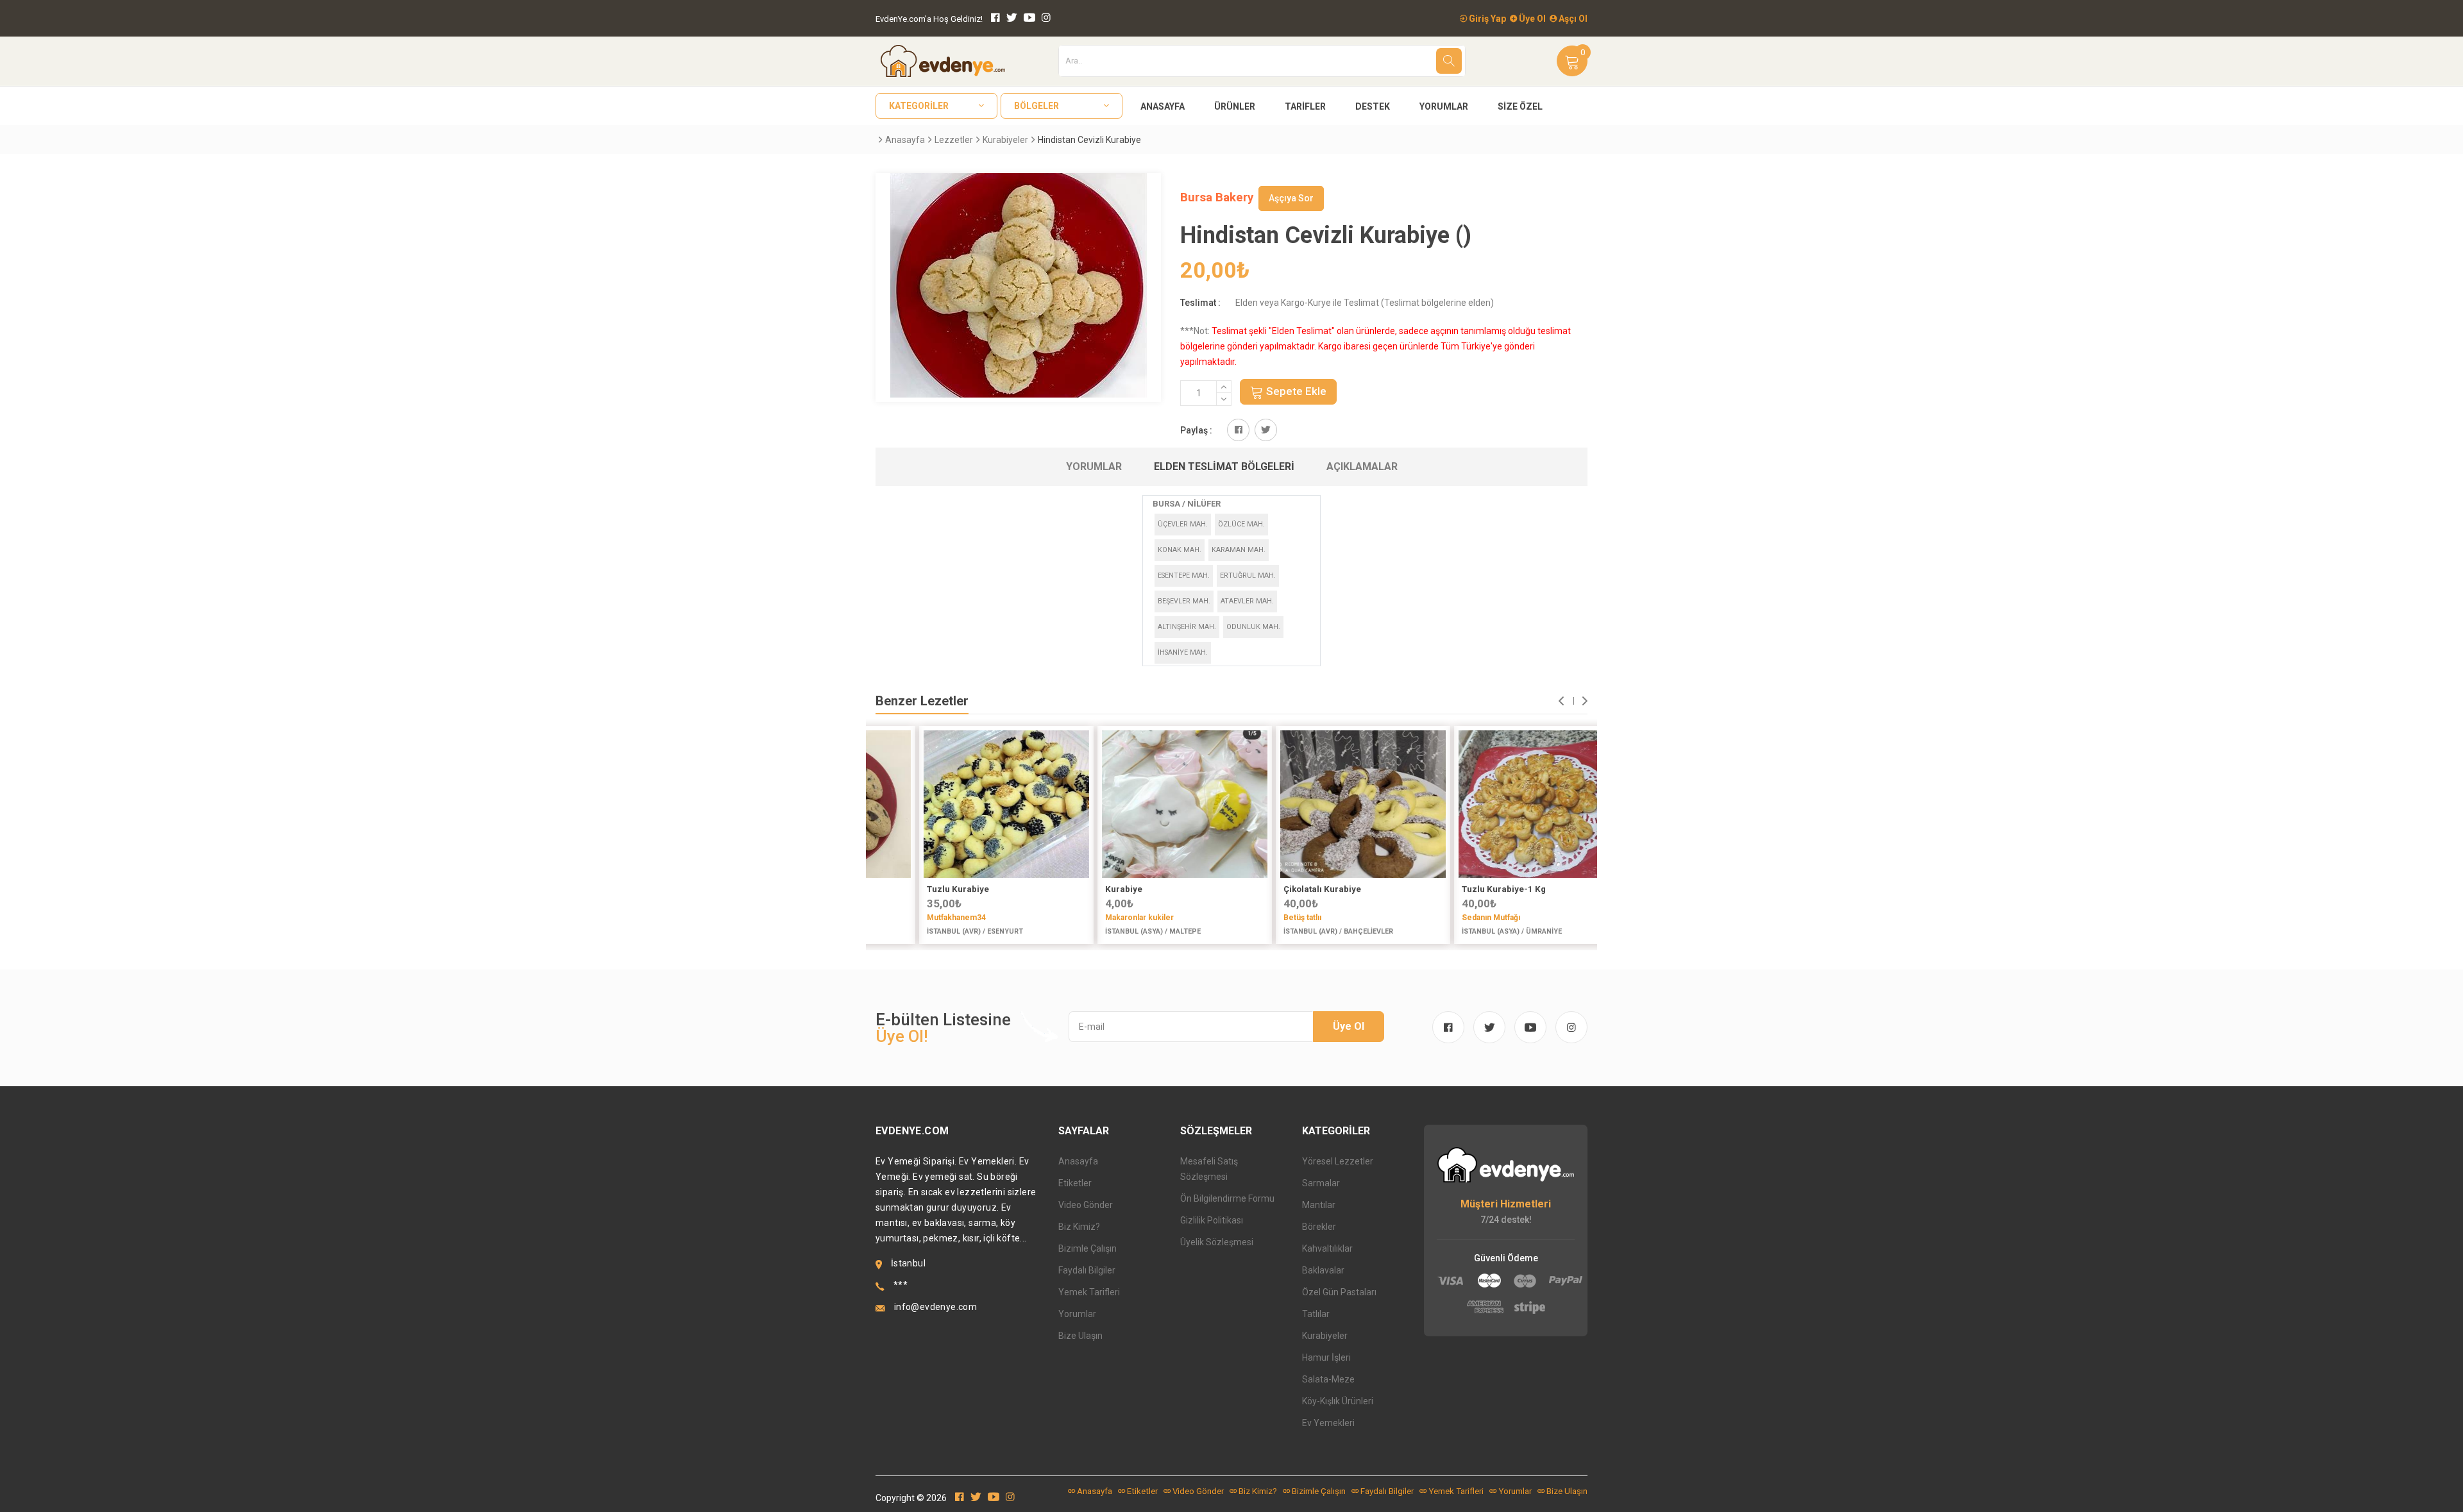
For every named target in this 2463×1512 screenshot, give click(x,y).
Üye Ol (1531, 19)
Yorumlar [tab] (1094, 466)
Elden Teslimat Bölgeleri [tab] (1224, 466)
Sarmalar (1321, 1183)
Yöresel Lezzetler (1338, 1161)
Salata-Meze (1328, 1379)
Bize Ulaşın (1080, 1336)
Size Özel (1520, 106)
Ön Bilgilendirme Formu (1227, 1198)
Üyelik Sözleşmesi (1217, 1242)
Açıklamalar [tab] (1362, 466)
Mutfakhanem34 (915, 918)
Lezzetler (954, 140)
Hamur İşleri (1326, 1357)
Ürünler (1235, 106)
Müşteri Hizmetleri (1506, 1204)
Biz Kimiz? (1079, 1227)
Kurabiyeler (1005, 140)
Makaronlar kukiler (1098, 918)
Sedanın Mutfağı (1449, 918)
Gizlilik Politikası (1212, 1220)
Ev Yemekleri (1328, 1423)
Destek (1373, 106)
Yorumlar (1444, 106)
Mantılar (1319, 1205)
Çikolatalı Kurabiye (1281, 889)
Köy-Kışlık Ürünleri (1338, 1401)
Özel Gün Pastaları (1339, 1292)
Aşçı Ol (1572, 19)
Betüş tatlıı (1261, 918)
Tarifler (1305, 106)
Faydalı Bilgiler (1087, 1270)
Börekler (1319, 1227)
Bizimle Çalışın (1088, 1248)
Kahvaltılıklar (1327, 1248)
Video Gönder (1086, 1205)
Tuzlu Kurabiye (916, 889)
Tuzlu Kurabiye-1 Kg (1462, 889)
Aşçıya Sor (1291, 198)
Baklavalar (1323, 1270)
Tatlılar (1316, 1314)
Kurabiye (1082, 889)
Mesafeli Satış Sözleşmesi (1209, 1169)
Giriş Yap (1486, 19)
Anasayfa (1163, 106)
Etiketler (1075, 1183)
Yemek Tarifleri (1089, 1292)
